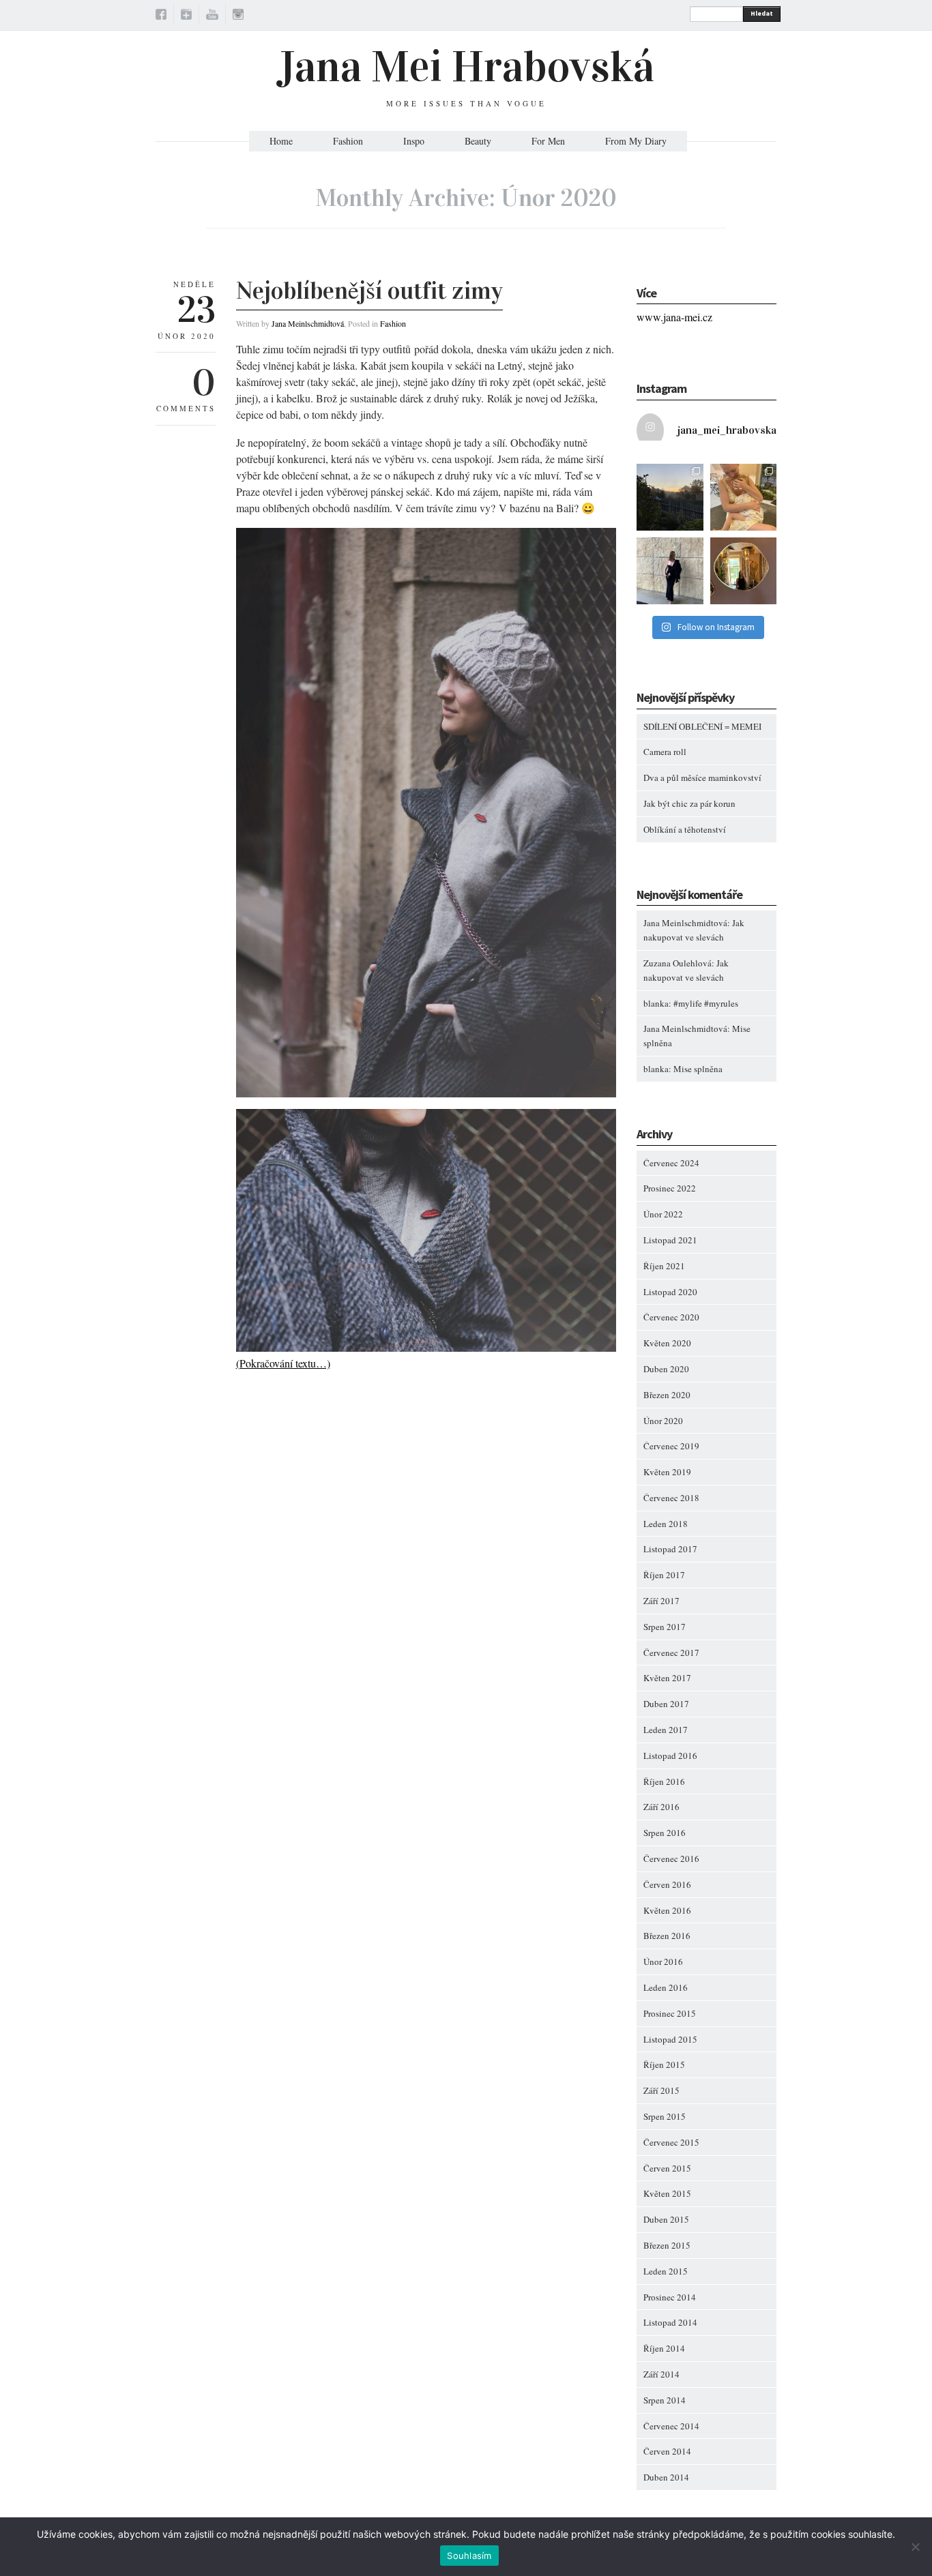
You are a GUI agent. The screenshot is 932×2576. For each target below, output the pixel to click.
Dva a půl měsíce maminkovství (702, 778)
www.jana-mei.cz (674, 317)
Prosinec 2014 (670, 2297)
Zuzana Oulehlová (678, 963)
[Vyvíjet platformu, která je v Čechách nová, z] (744, 497)
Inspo (414, 141)
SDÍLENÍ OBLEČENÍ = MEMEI (702, 726)
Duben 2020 (666, 1369)
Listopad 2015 (670, 2039)
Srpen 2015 (665, 2116)
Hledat (762, 13)
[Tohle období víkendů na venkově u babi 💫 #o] (670, 497)
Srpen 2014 (665, 2400)
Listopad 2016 (670, 1756)
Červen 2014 (667, 2451)
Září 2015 (661, 2090)
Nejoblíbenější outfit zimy (369, 291)
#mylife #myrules (706, 1003)
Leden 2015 (666, 2271)
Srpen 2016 (665, 1833)
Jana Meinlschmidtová (308, 323)
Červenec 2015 (671, 2142)
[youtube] (212, 16)
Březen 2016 (667, 1936)
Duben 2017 (666, 1704)
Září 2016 (661, 1807)
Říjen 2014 (664, 2348)
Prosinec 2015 (670, 2013)
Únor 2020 (663, 1421)
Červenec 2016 (671, 1859)
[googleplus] (186, 16)
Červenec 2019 (671, 1446)
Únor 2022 (663, 1214)
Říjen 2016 (664, 1781)
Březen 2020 (667, 1395)
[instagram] (238, 16)
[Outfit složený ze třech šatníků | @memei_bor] (670, 571)
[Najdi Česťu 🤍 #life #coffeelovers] (744, 571)
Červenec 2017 (671, 1653)
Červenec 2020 (671, 1317)
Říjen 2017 (664, 1575)
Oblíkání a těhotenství (685, 829)
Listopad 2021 (670, 1240)
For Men (548, 141)
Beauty (478, 141)
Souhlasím (469, 2556)
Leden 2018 (666, 1524)
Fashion (348, 141)
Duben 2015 (666, 2219)
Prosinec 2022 (670, 1188)
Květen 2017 (667, 1678)
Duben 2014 (666, 2477)
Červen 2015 (667, 2168)
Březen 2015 (667, 2245)
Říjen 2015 (664, 2064)
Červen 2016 (667, 1884)
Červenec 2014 (671, 2426)
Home (281, 141)
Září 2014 (661, 2374)
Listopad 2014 (670, 2322)
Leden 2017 (666, 1730)
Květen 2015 (667, 2193)
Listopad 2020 (670, 1292)
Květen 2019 (667, 1472)
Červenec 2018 (671, 1498)
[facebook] (161, 16)
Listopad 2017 (670, 1549)
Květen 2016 (667, 1910)
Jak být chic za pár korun (689, 803)
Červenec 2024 (671, 1163)
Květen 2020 (667, 1343)
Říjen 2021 (664, 1266)
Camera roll (665, 752)
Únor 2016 (663, 1961)
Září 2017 (661, 1601)
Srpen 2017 (665, 1627)
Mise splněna (698, 1069)
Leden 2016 (666, 1987)
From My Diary (636, 141)
